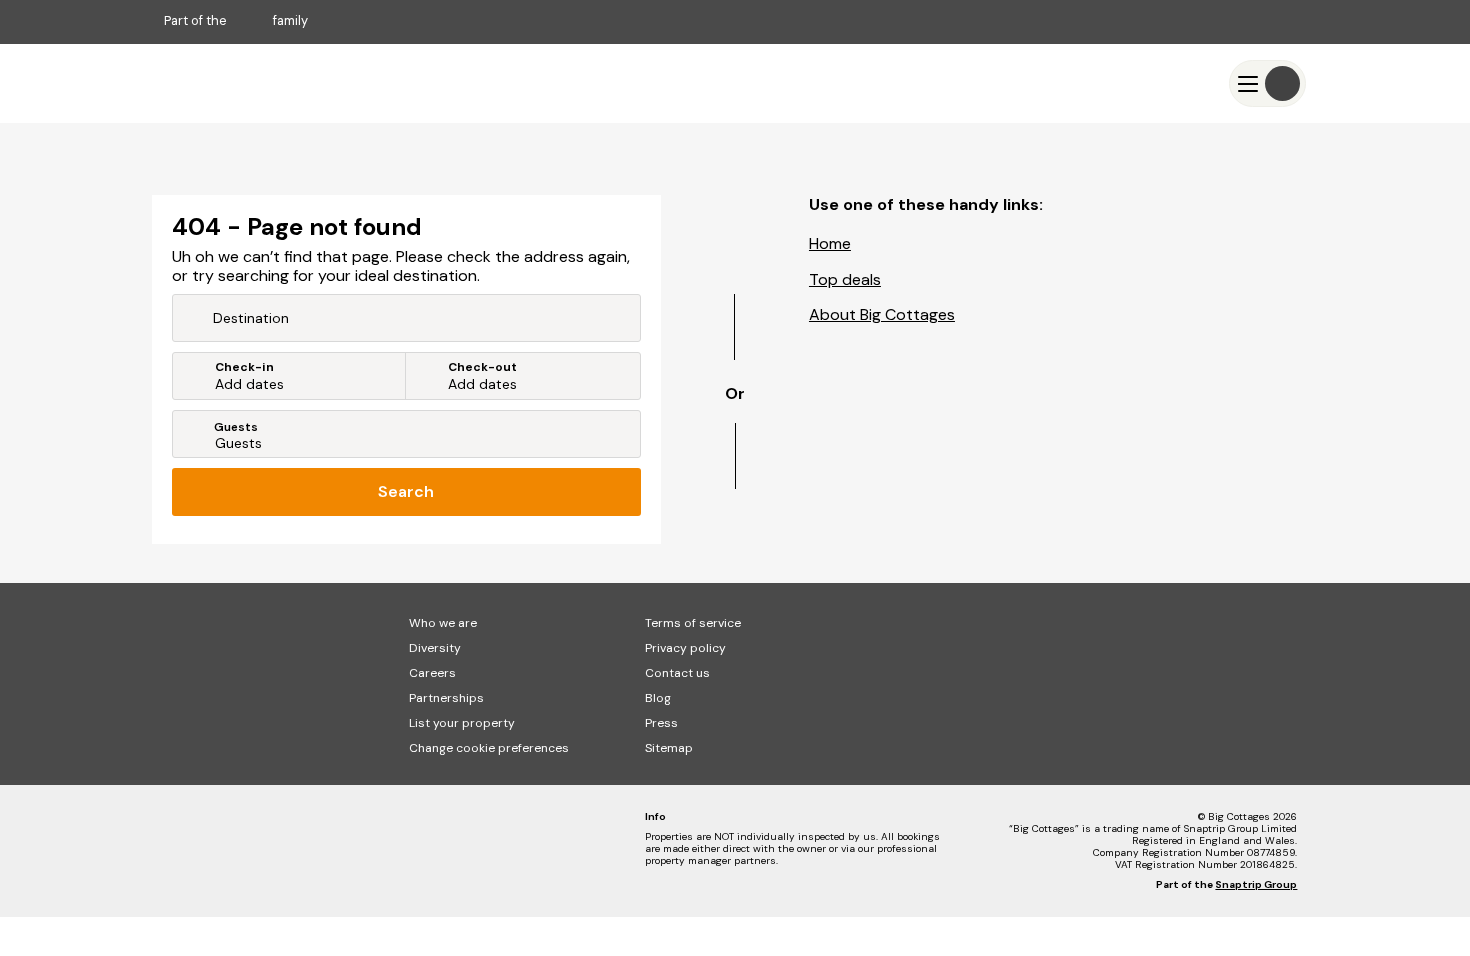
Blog (658, 698)
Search (406, 491)
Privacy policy (685, 648)
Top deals (845, 279)
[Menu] (1267, 83)
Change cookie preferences (489, 748)
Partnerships (446, 698)
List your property (462, 723)
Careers (432, 673)
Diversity (435, 648)
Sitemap (669, 748)
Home (830, 243)
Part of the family (236, 20)
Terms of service (693, 623)
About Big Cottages (882, 314)
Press (661, 723)
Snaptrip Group (1256, 884)
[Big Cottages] (224, 83)
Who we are (443, 623)
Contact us (677, 673)
